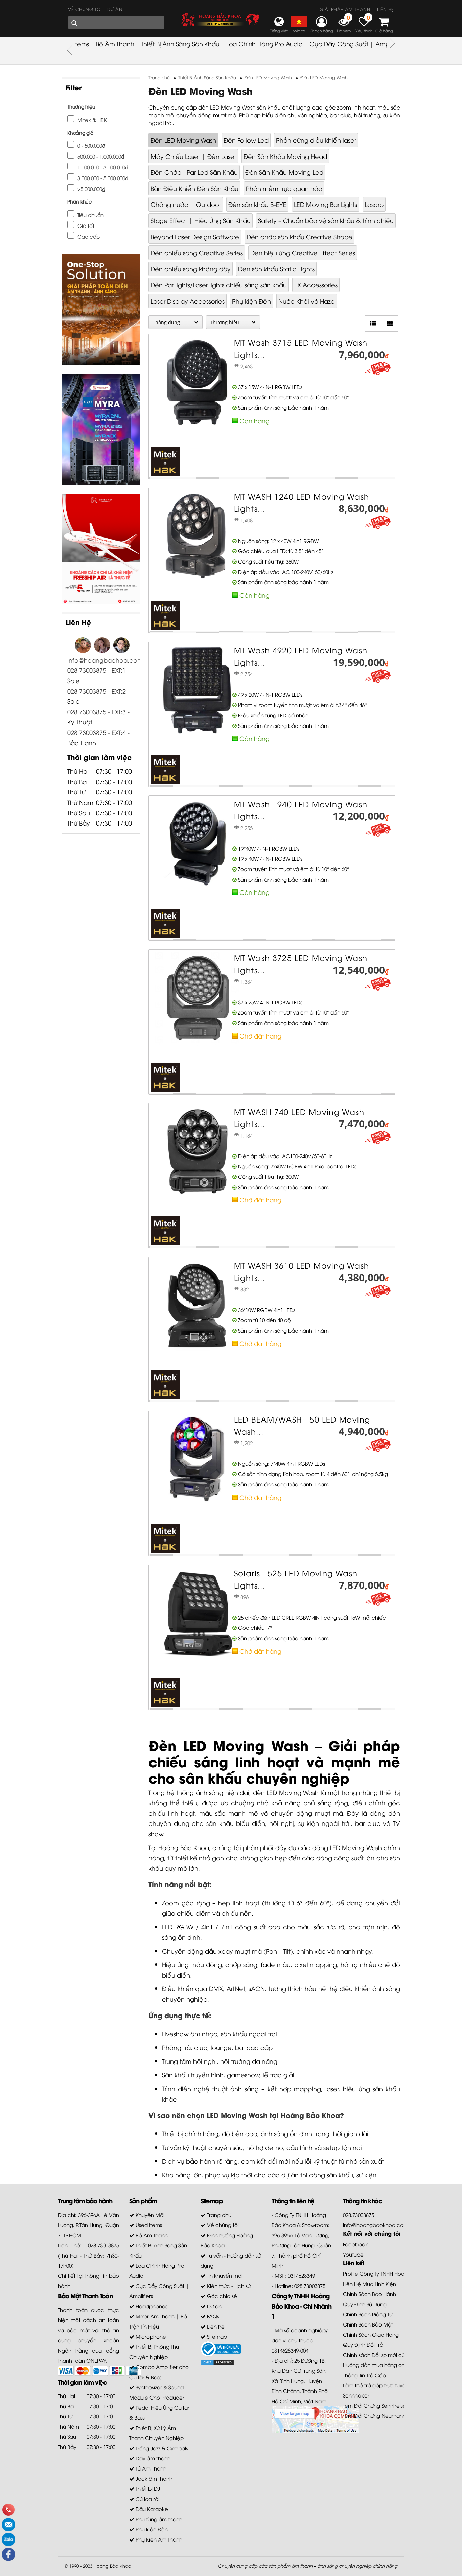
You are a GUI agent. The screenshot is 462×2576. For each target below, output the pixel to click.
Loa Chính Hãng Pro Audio (264, 43)
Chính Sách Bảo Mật (368, 2324)
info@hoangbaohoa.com (105, 660)
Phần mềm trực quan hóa (284, 188)
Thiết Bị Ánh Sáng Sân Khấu (180, 43)
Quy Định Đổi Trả (363, 2344)
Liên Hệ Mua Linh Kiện (369, 2284)
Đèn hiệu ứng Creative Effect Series (303, 252)
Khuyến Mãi (149, 2215)
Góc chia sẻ (221, 2296)
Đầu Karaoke (151, 2509)
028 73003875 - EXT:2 (97, 691)
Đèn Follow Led (246, 140)
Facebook (355, 2244)
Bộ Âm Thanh (115, 43)
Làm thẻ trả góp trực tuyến (376, 2385)
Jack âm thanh (153, 2478)
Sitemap (216, 2336)
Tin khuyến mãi (224, 2275)
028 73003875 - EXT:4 (97, 732)
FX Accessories (316, 284)
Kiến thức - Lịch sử (228, 2286)
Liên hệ (386, 9)
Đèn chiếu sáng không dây (191, 269)
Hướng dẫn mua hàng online (378, 2365)
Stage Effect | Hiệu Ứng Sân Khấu (201, 220)
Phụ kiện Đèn (251, 301)
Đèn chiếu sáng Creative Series (197, 252)
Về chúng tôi (85, 9)
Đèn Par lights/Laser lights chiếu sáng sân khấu (219, 284)
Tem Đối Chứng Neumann (374, 2415)
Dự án (115, 9)
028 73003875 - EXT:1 (97, 670)
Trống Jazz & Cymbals (161, 2448)
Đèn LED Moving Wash (183, 140)
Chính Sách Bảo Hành (369, 2294)
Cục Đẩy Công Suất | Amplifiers (356, 43)
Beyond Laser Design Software (195, 236)
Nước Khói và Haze (307, 301)
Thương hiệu (81, 106)
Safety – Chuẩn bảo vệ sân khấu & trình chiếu (326, 220)
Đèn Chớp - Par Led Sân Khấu (194, 172)
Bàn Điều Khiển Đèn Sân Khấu (194, 188)
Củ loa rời (147, 2499)
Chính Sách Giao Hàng (371, 2334)
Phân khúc (79, 201)
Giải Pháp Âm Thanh (345, 9)
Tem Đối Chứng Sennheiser (375, 2405)
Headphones (151, 2306)
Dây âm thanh (152, 2458)
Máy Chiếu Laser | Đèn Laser (193, 156)
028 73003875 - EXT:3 (97, 711)
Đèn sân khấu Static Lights (276, 269)
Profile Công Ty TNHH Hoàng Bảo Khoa (390, 2273)
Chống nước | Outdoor (186, 204)
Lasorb (374, 204)
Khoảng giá (80, 132)
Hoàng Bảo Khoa (112, 2566)
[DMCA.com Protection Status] (217, 2362)
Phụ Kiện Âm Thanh (158, 2539)
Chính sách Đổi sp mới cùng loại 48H (387, 2355)
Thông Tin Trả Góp (364, 2375)
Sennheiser (356, 2395)
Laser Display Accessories (188, 301)
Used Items (148, 2225)
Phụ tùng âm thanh (158, 2519)
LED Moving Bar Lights (326, 204)
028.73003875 (359, 2215)
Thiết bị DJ (147, 2488)
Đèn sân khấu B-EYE (257, 204)
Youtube (353, 2254)
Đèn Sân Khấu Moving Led (284, 172)
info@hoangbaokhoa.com (376, 2225)
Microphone (150, 2336)
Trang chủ (218, 2215)
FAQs (212, 2316)
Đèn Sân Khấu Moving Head (285, 156)
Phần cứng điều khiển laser (316, 140)
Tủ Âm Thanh (150, 2468)
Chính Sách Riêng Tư (368, 2314)
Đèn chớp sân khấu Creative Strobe (299, 236)
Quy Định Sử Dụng (365, 2304)
